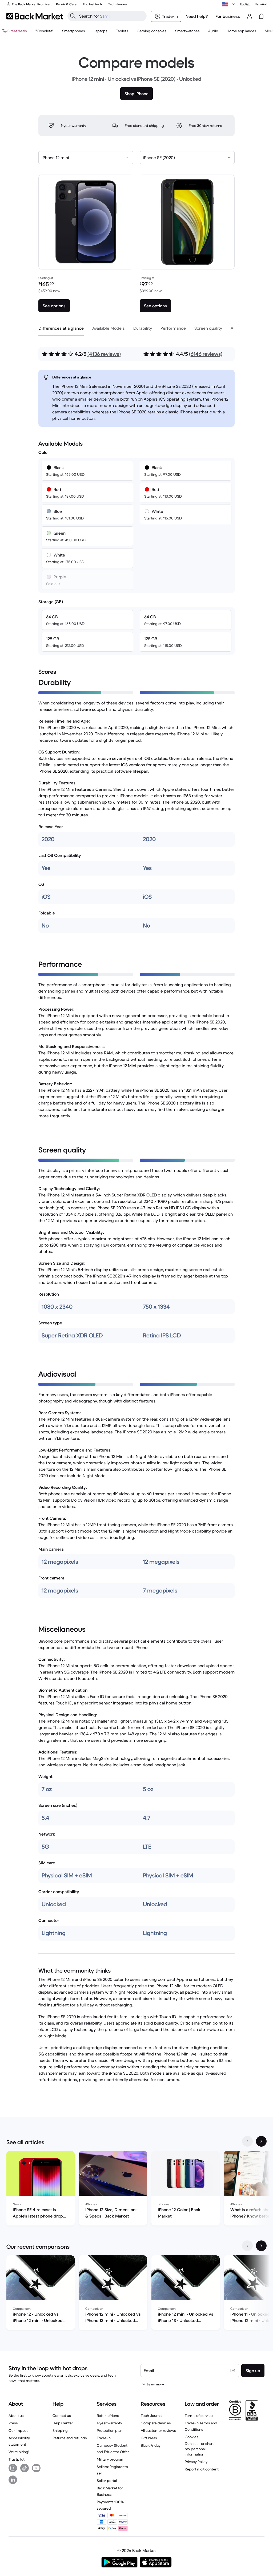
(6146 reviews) (206, 354)
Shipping (60, 2430)
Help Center (63, 2423)
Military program (111, 2459)
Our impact (18, 2430)
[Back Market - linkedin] (13, 2480)
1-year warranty (109, 2423)
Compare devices (156, 2423)
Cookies (192, 2437)
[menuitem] (74, 31)
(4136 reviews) (104, 354)
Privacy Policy (196, 2462)
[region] (136, 2189)
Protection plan (110, 2430)
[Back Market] (35, 16)
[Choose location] (229, 4)
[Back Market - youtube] (36, 2468)
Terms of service (199, 2416)
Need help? (197, 16)
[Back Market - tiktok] (25, 2468)
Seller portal (107, 2481)
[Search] (73, 16)
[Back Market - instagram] (13, 2468)
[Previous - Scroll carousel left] (247, 2141)
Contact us (62, 2416)
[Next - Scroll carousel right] (261, 2141)
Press (13, 2423)
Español (261, 4)
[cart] (261, 16)
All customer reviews (158, 2430)
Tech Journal (152, 2416)
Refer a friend (108, 2416)
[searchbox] (111, 16)
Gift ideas (149, 2438)
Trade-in (104, 2438)
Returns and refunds (70, 2438)
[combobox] (86, 158)
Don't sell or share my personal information (200, 2449)
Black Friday (151, 2445)
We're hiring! (19, 2452)
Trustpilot (17, 2459)
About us (16, 2416)
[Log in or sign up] (250, 16)
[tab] (61, 328)
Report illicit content (202, 2469)
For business (228, 16)
